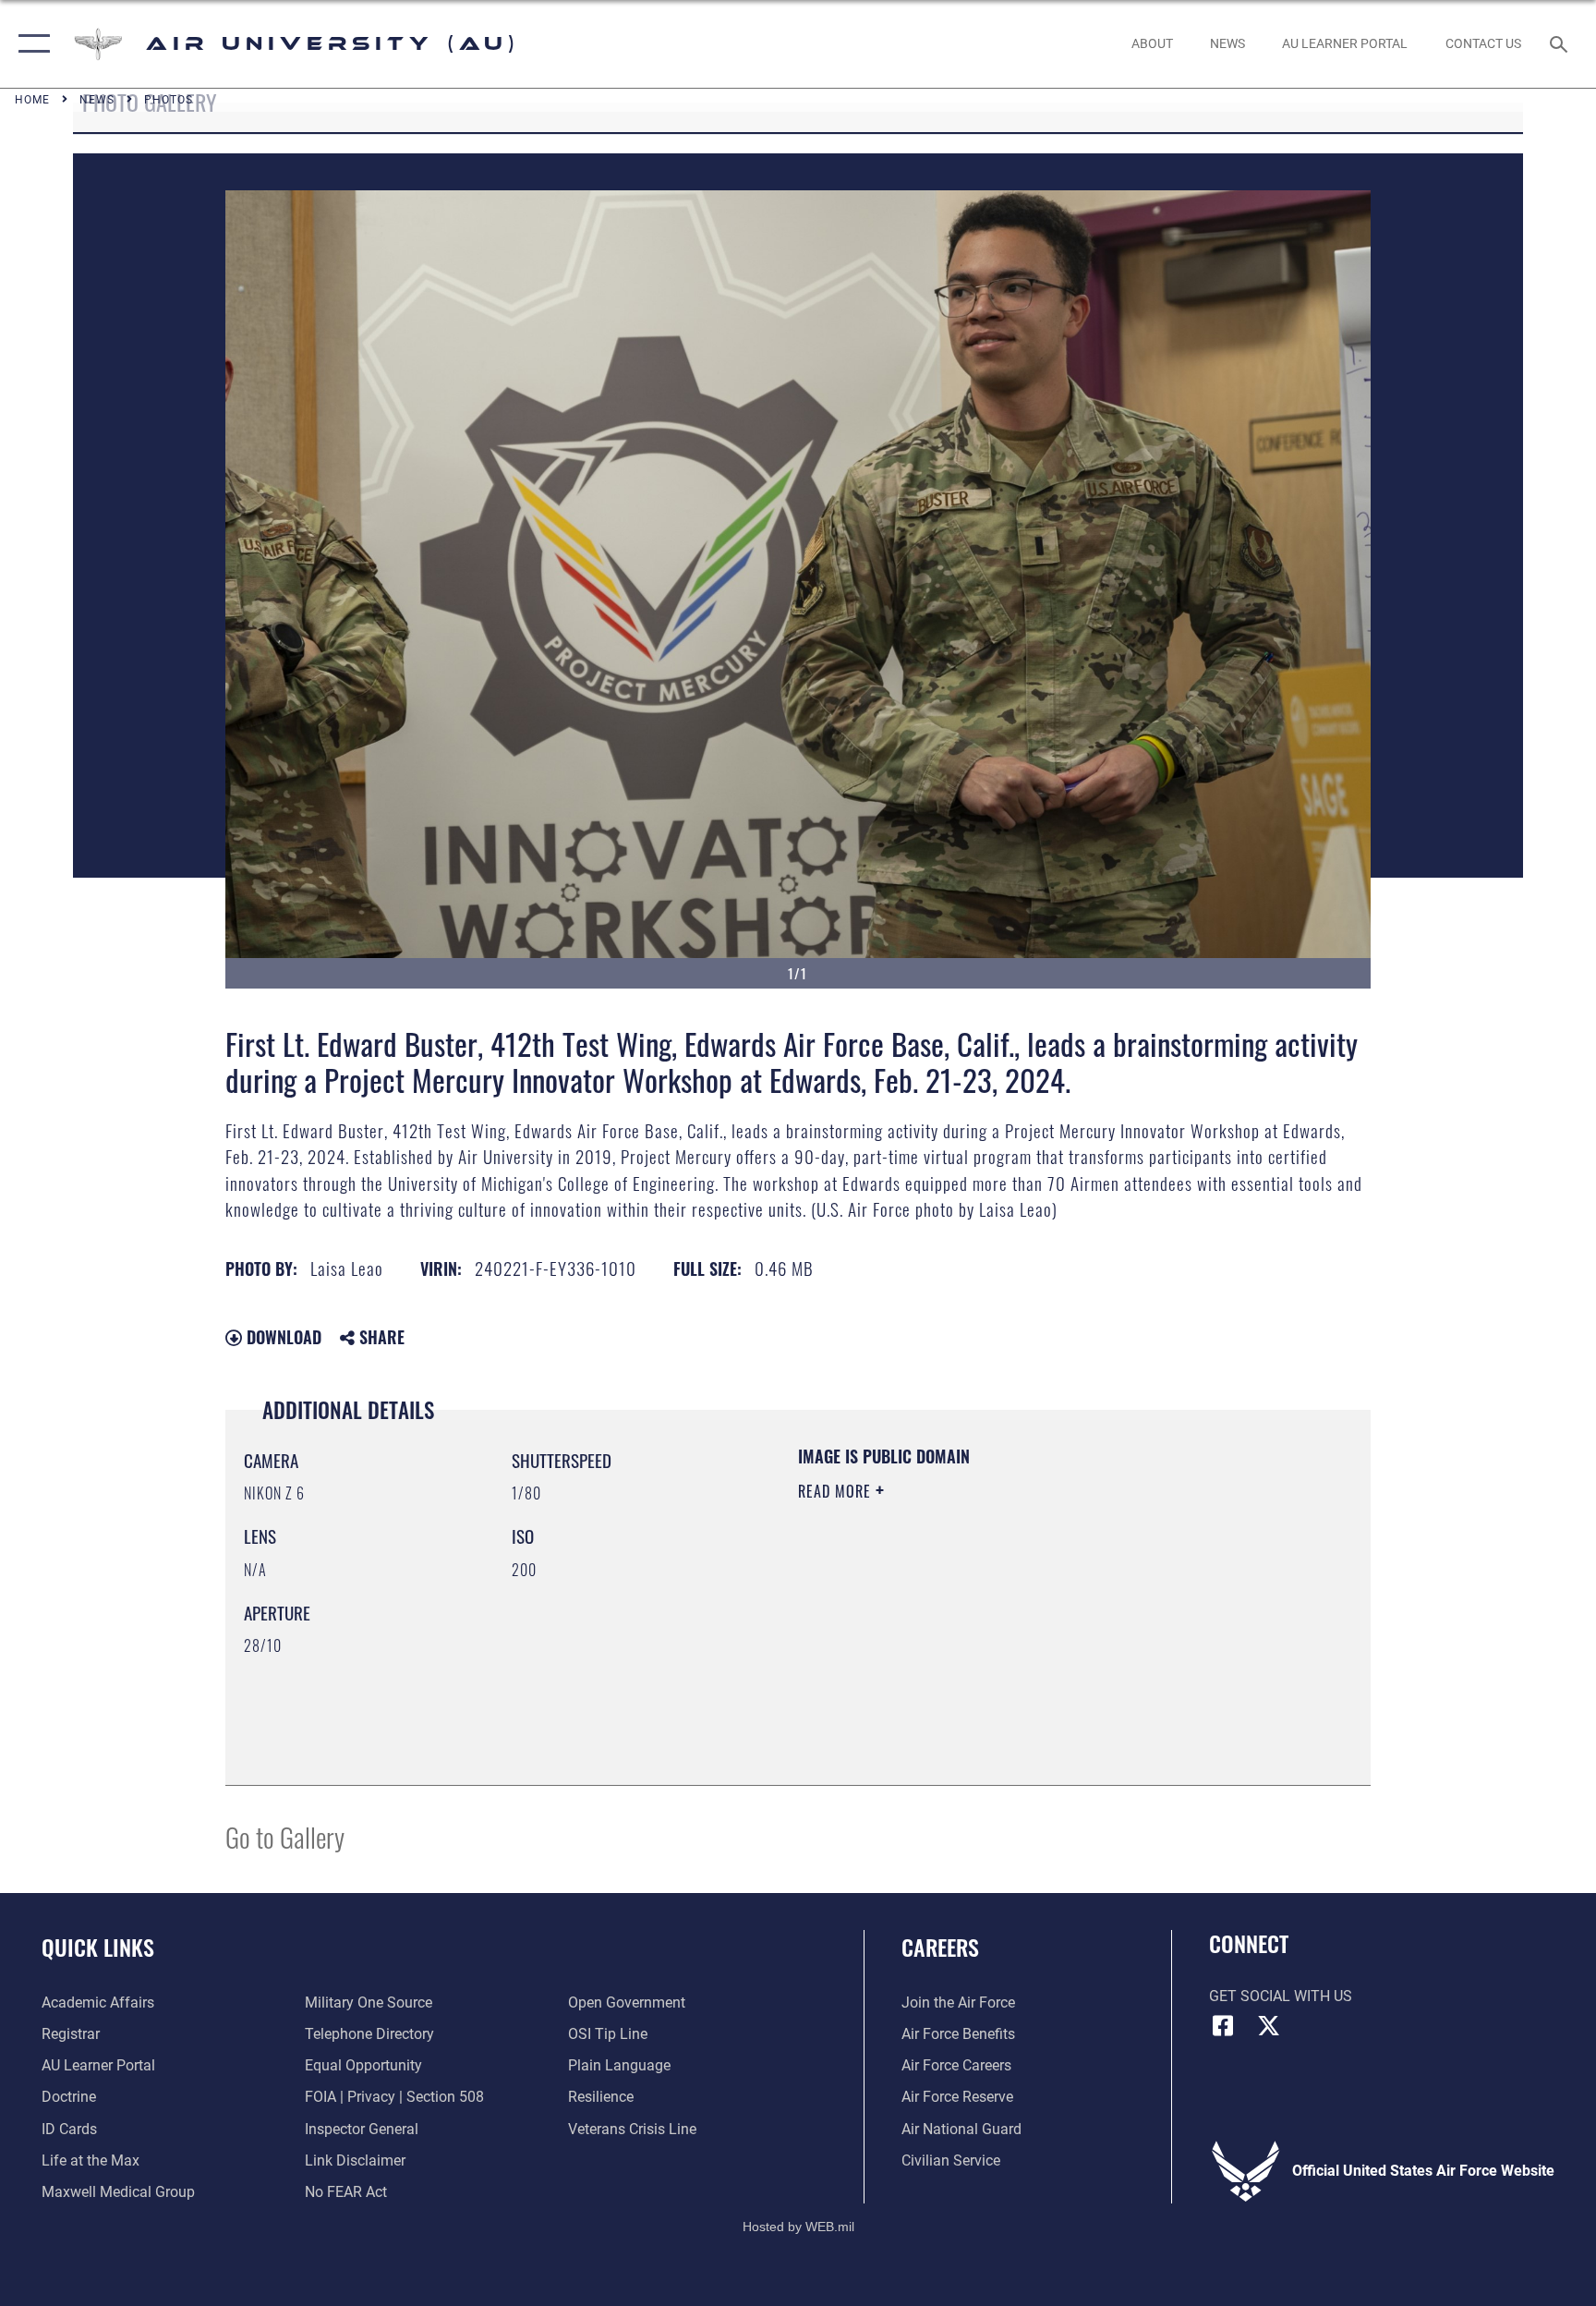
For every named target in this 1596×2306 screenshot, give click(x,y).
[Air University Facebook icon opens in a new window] (1223, 2026)
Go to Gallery (285, 1836)
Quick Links (98, 1947)
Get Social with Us (1281, 1996)
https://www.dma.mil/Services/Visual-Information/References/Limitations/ (978, 1621)
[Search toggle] (1561, 43)
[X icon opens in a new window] (1269, 2026)
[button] (30, 44)
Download (282, 1337)
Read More (837, 1491)
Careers (940, 1947)
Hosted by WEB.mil (798, 2227)
